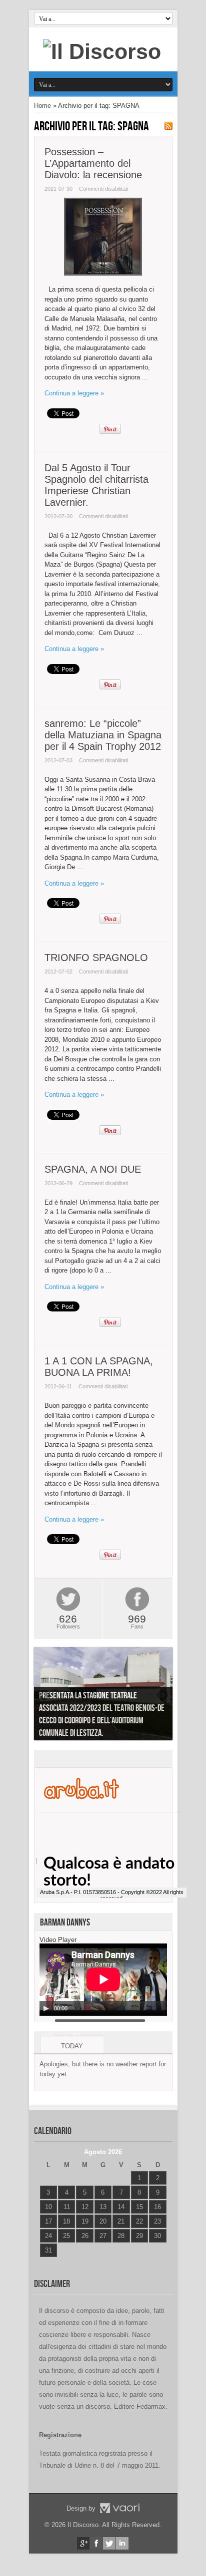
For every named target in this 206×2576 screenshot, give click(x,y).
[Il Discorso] (102, 51)
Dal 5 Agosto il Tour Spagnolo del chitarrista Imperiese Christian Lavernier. (96, 485)
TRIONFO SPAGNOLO (96, 958)
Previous (44, 1695)
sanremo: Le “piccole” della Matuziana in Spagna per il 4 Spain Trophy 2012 (103, 735)
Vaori (119, 2508)
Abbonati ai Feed (168, 126)
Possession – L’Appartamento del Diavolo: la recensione (93, 163)
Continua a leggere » (74, 393)
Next (162, 1695)
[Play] (46, 2008)
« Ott (46, 2263)
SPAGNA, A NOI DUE (93, 1169)
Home (42, 106)
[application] (103, 1980)
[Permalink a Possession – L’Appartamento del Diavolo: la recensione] (103, 273)
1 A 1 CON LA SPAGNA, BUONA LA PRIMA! (99, 1367)
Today (72, 2046)
